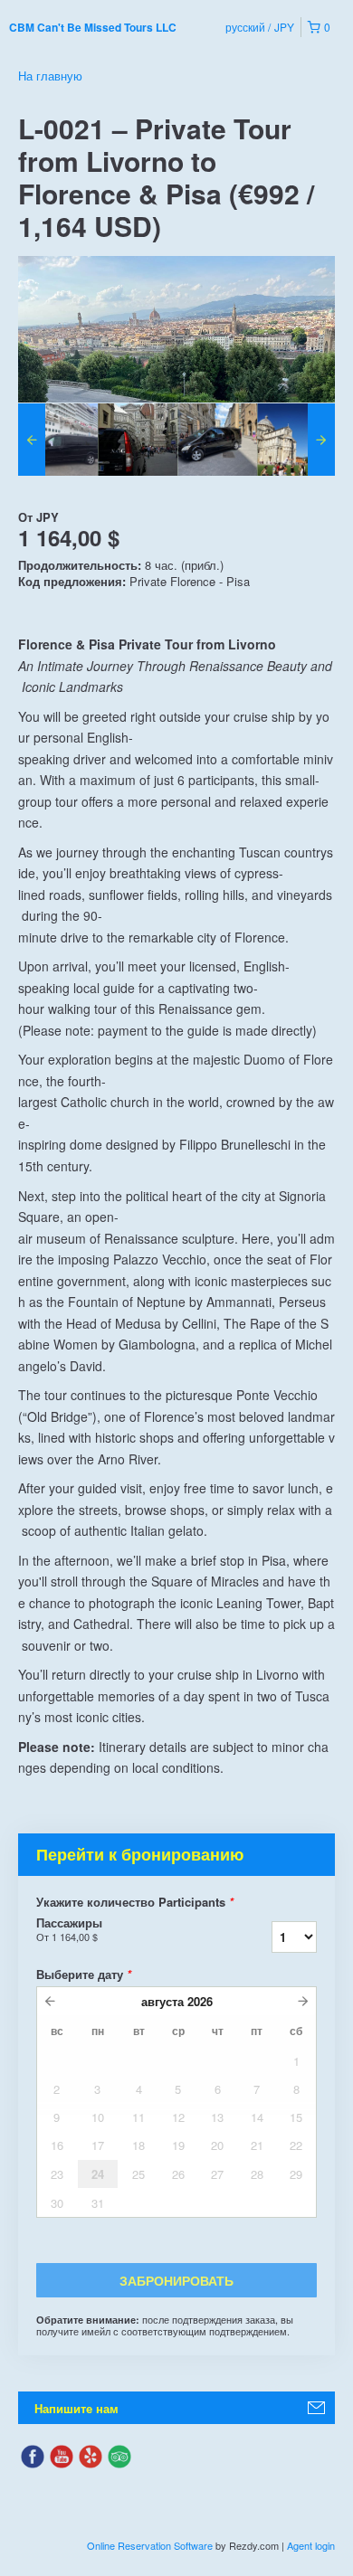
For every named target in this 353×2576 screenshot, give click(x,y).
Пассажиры (69, 1929)
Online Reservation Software (150, 2545)
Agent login (311, 2545)
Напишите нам (76, 2408)
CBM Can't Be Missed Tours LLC (93, 27)
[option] (58, 440)
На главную (50, 76)
